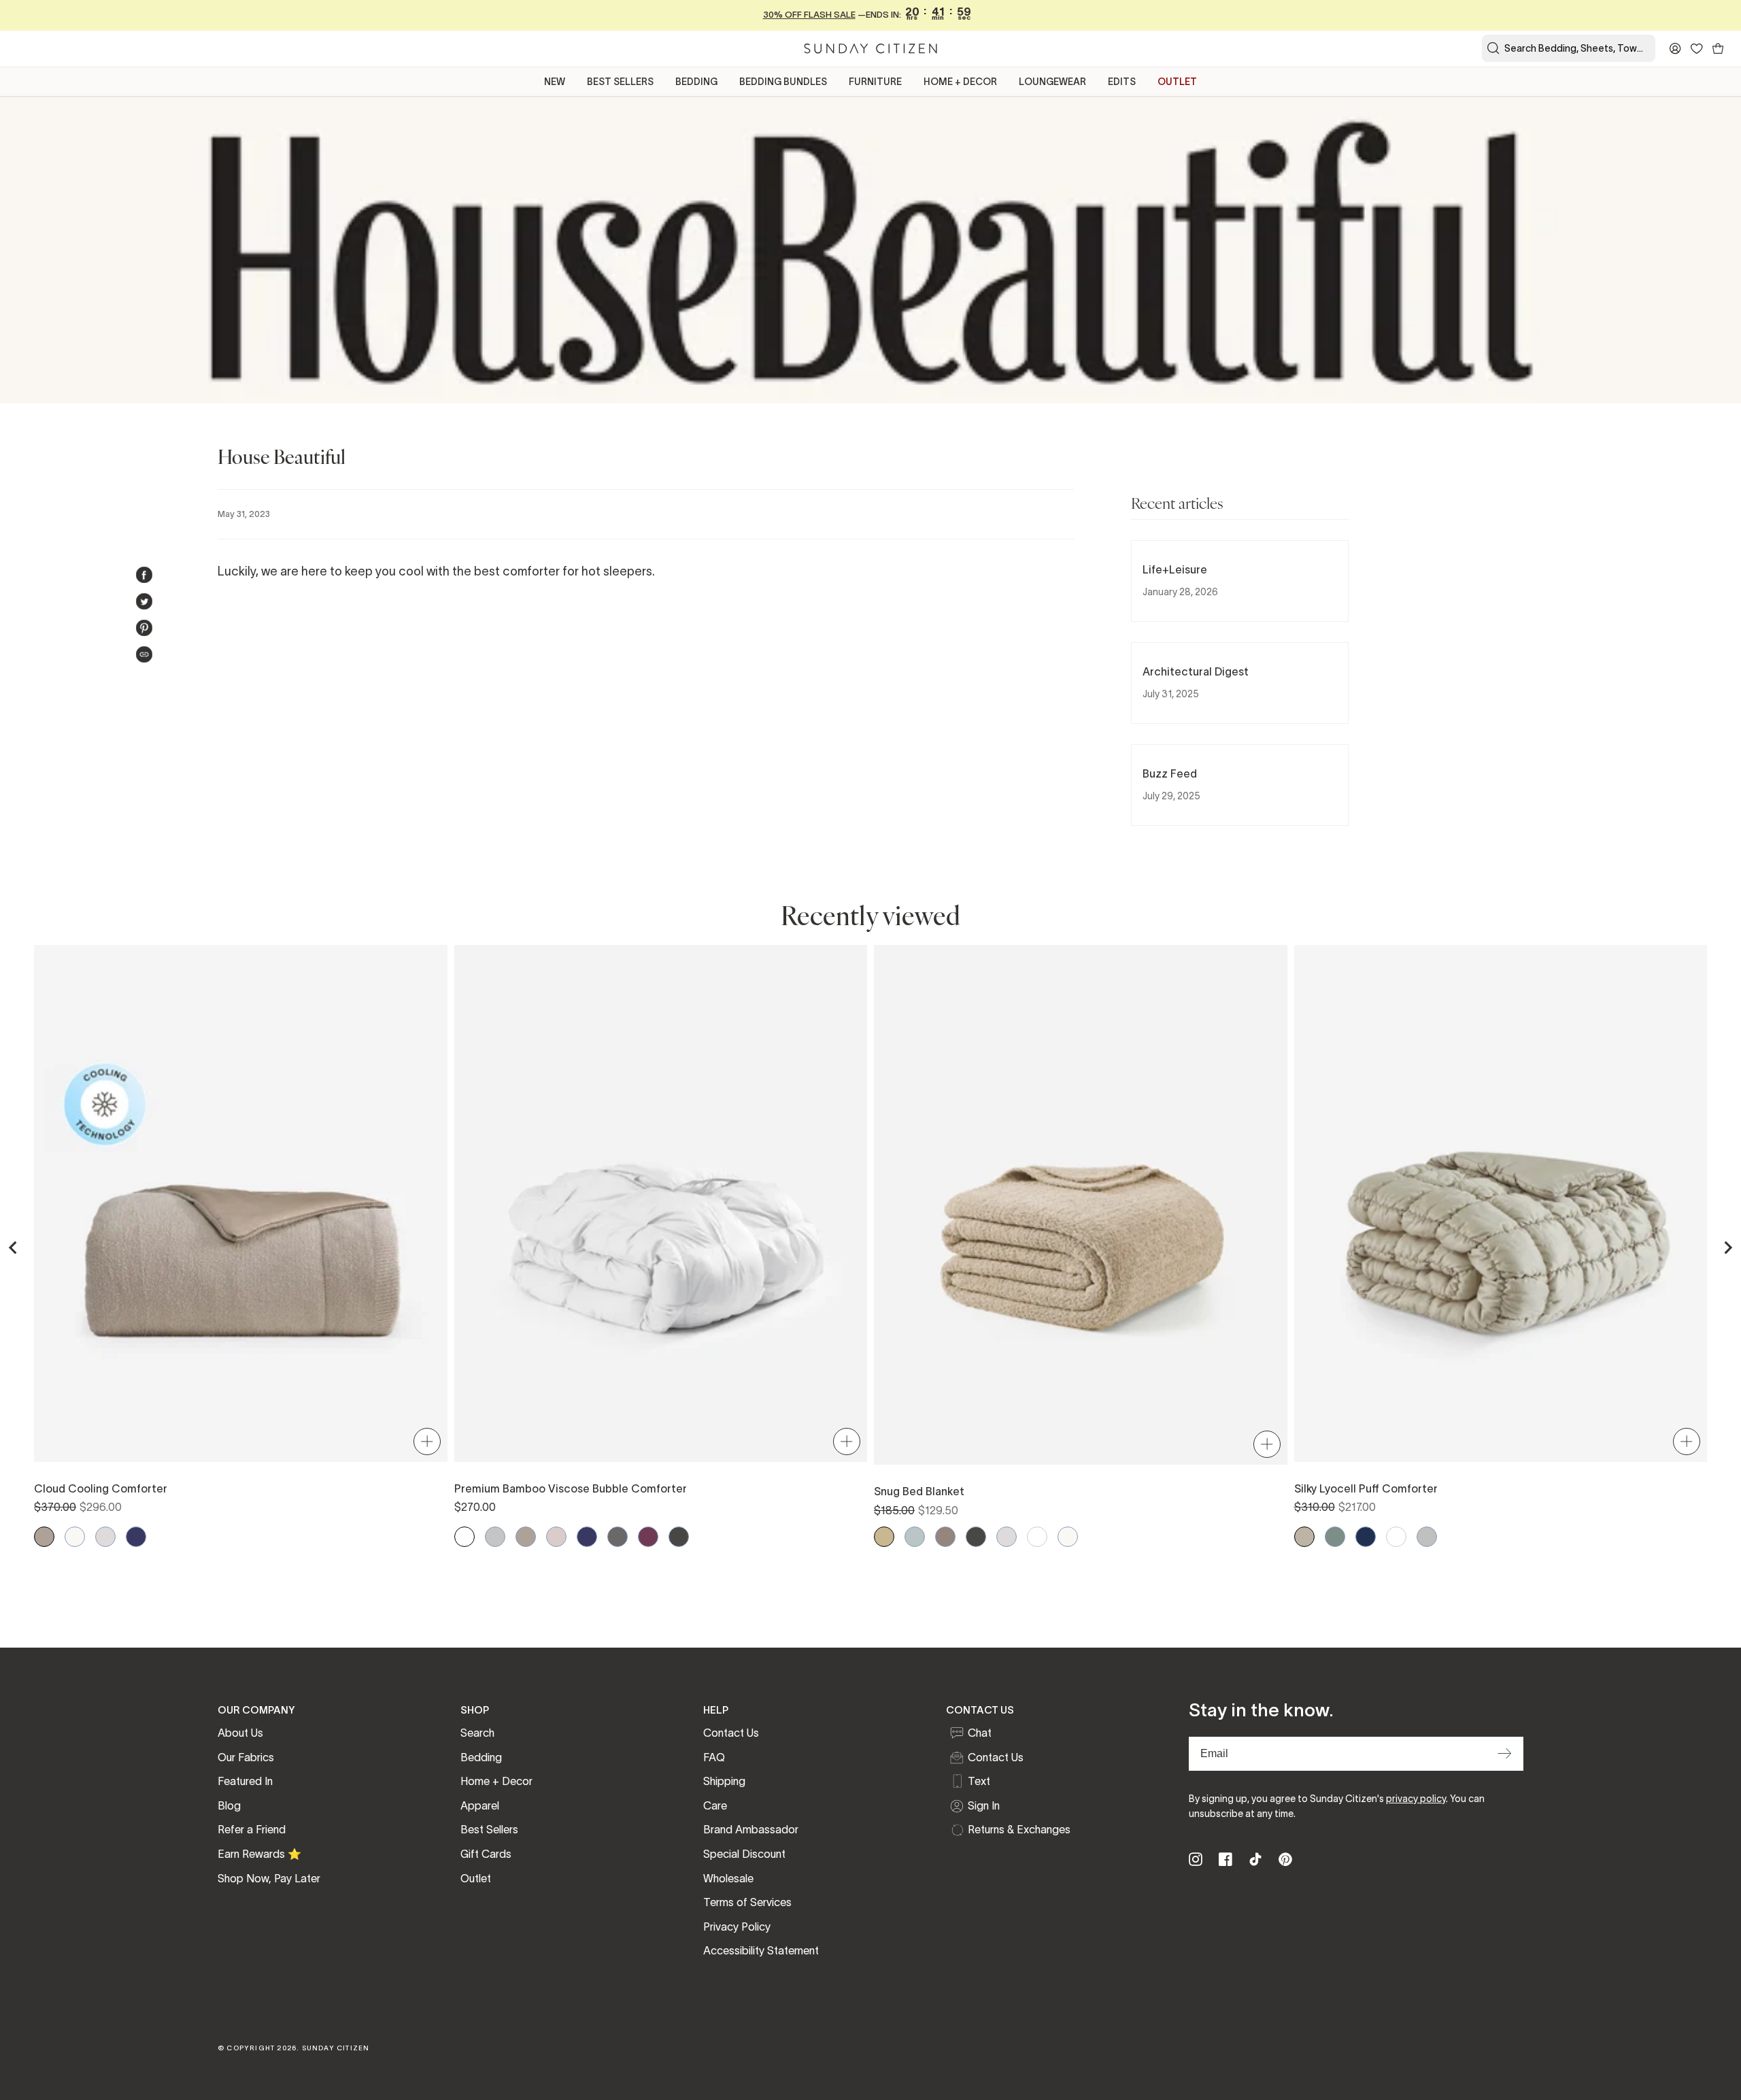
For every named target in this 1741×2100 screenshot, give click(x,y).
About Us (240, 1733)
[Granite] (679, 1537)
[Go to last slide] (14, 1248)
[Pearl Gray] (1427, 1537)
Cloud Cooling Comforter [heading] (101, 1488)
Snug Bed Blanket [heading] (919, 1491)
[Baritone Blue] (1366, 1537)
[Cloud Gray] (105, 1537)
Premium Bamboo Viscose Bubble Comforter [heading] (571, 1488)
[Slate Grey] (1335, 1537)
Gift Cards (486, 1854)
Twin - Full (1209, 1396)
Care (715, 1805)
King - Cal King (337, 1392)
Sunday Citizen (336, 2048)
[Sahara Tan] (884, 1537)
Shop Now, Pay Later (269, 1878)
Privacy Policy (737, 1927)
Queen (952, 1396)
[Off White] (75, 1537)
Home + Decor (496, 1781)
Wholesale (728, 1878)
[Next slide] (1727, 1248)
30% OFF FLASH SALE (809, 15)
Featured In (245, 1781)
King (1081, 1396)
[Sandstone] (1304, 1537)
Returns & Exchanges (1019, 1829)
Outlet (476, 1878)
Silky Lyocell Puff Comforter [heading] (1366, 1488)
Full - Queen (144, 1392)
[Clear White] (464, 1537)
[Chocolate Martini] (945, 1537)
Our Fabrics (246, 1757)
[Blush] (556, 1537)
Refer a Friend (252, 1829)
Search (477, 1733)
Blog (229, 1805)
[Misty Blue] (915, 1537)
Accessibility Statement (761, 1950)
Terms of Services (747, 1902)
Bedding (481, 1757)
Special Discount (744, 1854)
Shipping (724, 1781)
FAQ (714, 1757)
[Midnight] (136, 1537)
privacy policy (1416, 1799)
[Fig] (648, 1537)
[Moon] (495, 1537)
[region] (870, 1248)
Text (979, 1781)
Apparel (480, 1805)
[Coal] (618, 1537)
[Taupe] (44, 1537)
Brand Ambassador (751, 1829)
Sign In (984, 1805)
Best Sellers (489, 1829)
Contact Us (731, 1733)
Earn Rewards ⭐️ (259, 1854)
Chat (980, 1733)
